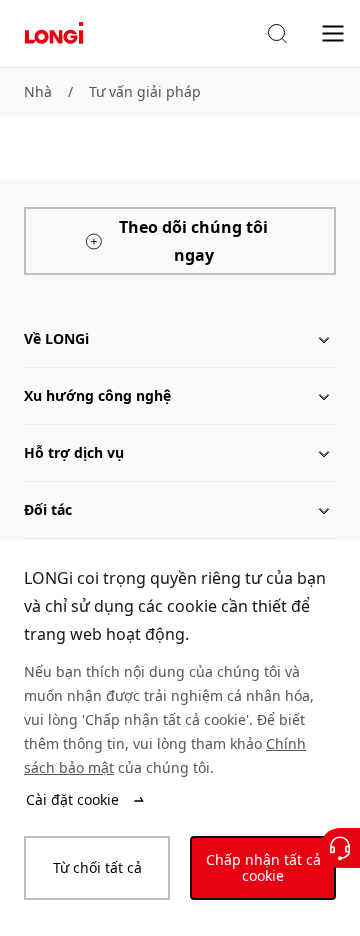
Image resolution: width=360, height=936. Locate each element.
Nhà (38, 91)
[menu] (333, 32)
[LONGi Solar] (54, 33)
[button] (277, 34)
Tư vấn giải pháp (145, 91)
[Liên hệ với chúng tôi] (340, 848)
